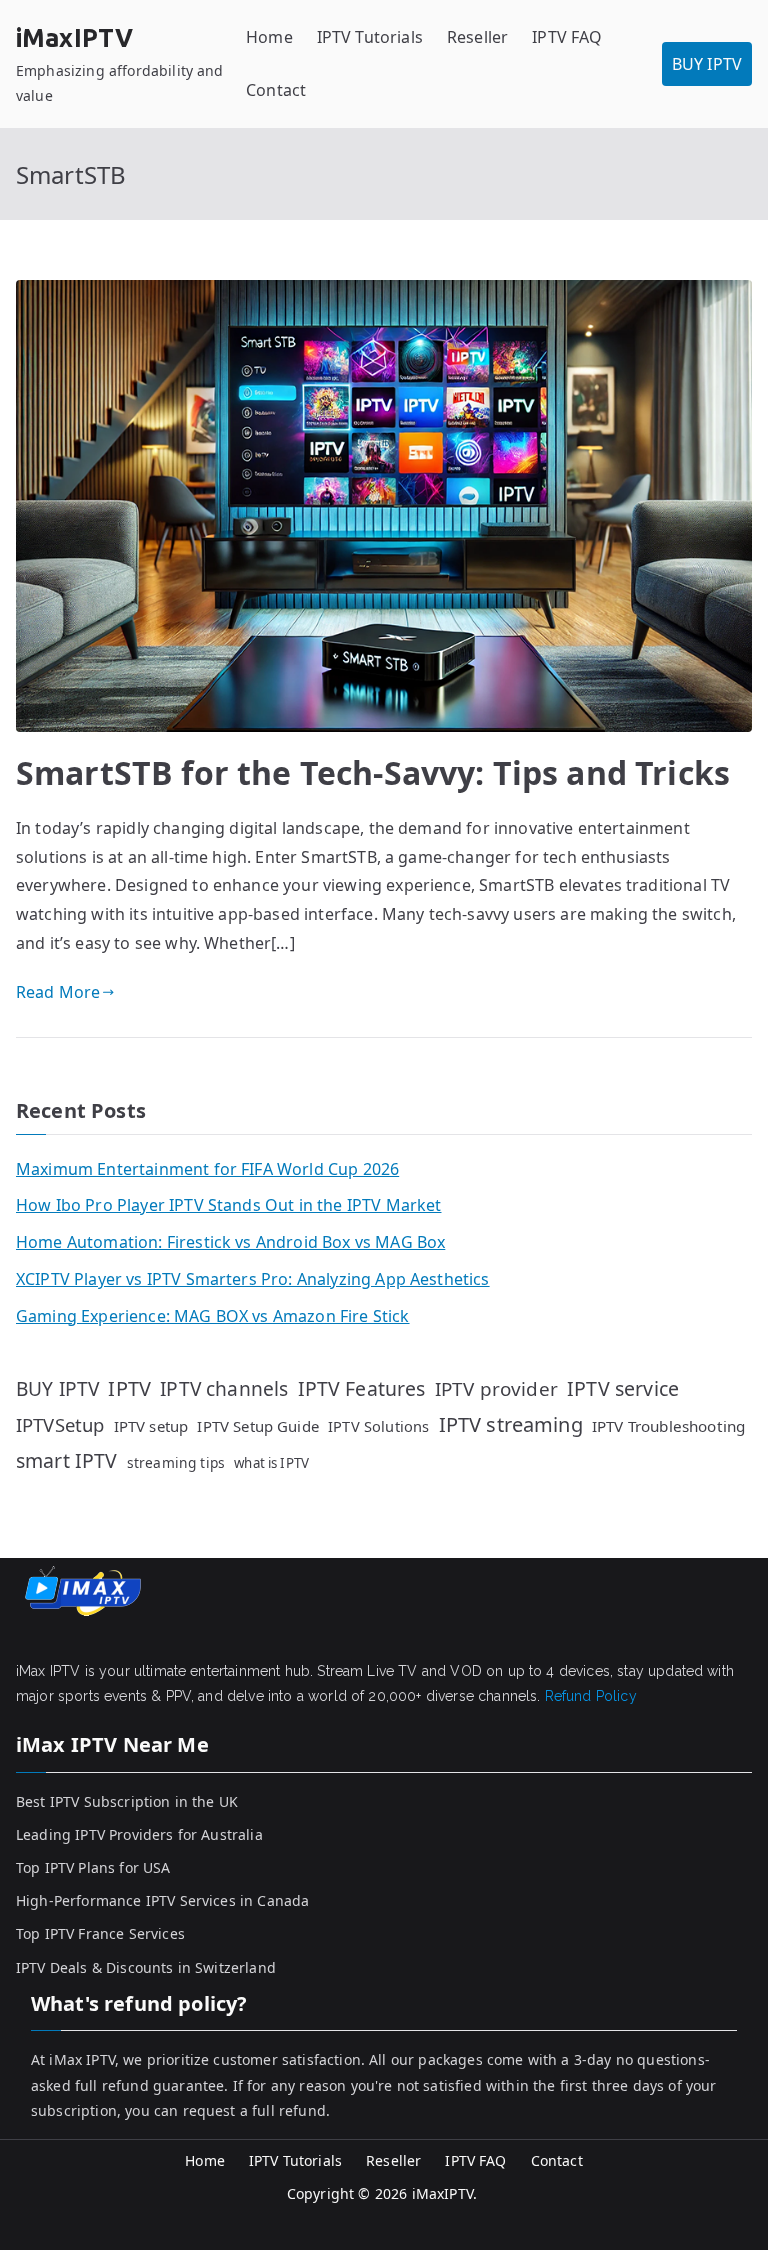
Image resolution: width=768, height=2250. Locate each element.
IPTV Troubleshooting (668, 1426)
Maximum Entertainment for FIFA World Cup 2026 (207, 1169)
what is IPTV (271, 1463)
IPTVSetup (60, 1424)
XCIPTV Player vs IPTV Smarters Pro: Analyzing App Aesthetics (253, 1279)
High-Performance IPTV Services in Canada (162, 1900)
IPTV (129, 1388)
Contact (276, 90)
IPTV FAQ (567, 37)
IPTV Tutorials (370, 37)
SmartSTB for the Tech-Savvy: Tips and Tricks (373, 772)
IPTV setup (151, 1426)
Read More (58, 992)
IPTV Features (362, 1388)
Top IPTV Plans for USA (93, 1867)
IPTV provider (496, 1389)
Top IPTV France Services (100, 1933)
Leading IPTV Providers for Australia (139, 1834)
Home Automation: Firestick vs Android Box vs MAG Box (230, 1242)
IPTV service (623, 1388)
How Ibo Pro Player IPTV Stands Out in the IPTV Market (228, 1205)
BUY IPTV (707, 64)
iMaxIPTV (74, 38)
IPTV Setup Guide (258, 1426)
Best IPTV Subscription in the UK (127, 1801)
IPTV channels (224, 1389)
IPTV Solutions (378, 1426)
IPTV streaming (511, 1424)
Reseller (477, 37)
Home (269, 37)
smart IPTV (67, 1460)
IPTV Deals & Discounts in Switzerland (146, 1967)
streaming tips (176, 1462)
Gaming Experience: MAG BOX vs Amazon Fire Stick (213, 1316)
